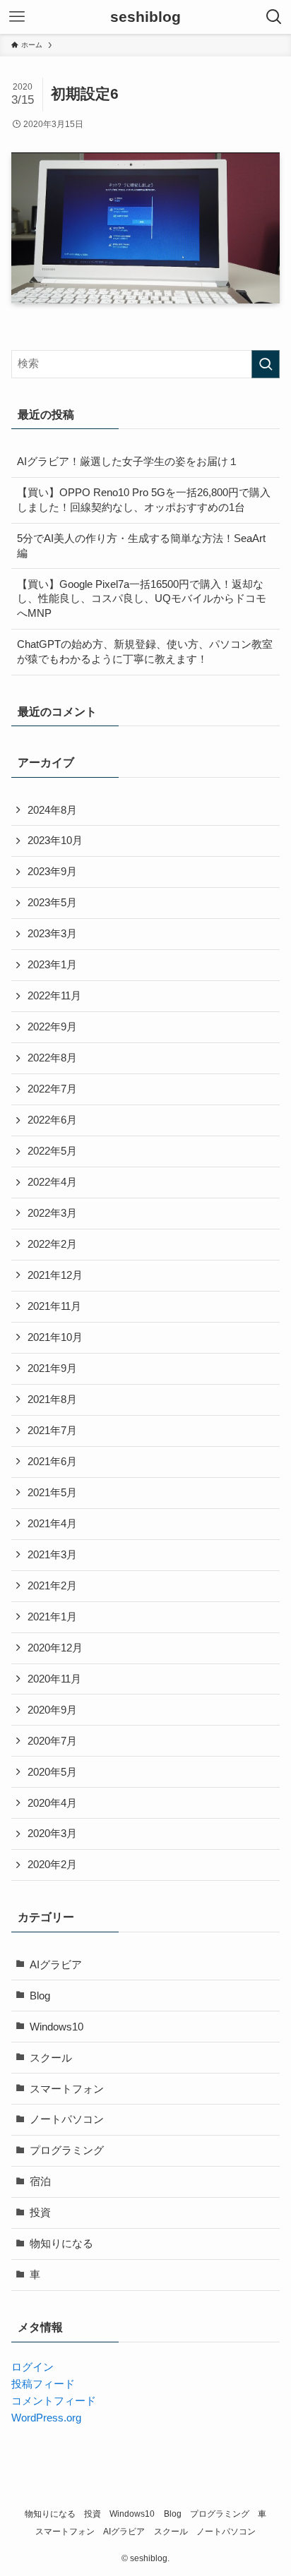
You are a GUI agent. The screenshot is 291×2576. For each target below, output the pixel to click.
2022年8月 (52, 1058)
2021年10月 (55, 1337)
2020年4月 (52, 1803)
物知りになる (61, 2244)
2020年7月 (52, 1741)
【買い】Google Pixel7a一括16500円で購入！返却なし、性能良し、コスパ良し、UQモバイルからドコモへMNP (142, 599)
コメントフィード (54, 2401)
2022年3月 (52, 1213)
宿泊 (40, 2181)
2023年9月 (52, 872)
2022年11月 (54, 996)
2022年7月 (52, 1089)
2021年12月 (55, 1275)
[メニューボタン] (17, 17)
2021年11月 (54, 1306)
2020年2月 (52, 1865)
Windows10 (57, 2027)
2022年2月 (52, 1244)
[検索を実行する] (266, 364)
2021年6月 (52, 1462)
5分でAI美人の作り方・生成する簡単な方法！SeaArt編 (141, 546)
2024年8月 (52, 810)
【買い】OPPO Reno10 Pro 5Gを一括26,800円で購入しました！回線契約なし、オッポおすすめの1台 (144, 500)
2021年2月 (52, 1586)
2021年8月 (52, 1400)
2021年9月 (52, 1368)
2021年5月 (52, 1493)
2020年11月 (54, 1679)
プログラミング (67, 2150)
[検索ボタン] (274, 17)
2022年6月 (52, 1120)
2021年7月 (52, 1431)
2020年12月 (55, 1648)
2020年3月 (52, 1834)
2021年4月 (52, 1524)
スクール (51, 2058)
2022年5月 (52, 1151)
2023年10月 (55, 841)
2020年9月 (52, 1710)
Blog (40, 1996)
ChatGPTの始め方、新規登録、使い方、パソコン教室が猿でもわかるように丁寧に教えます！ (145, 652)
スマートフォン (67, 2089)
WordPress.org (46, 2418)
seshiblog (145, 17)
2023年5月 (52, 903)
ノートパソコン (67, 2119)
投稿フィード (43, 2384)
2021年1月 (52, 1617)
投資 (40, 2213)
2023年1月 (52, 965)
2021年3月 (52, 1555)
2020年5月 (52, 1772)
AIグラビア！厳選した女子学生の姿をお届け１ (128, 462)
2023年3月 (52, 934)
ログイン (32, 2367)
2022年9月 (52, 1027)
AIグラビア (56, 1965)
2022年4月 (52, 1182)
